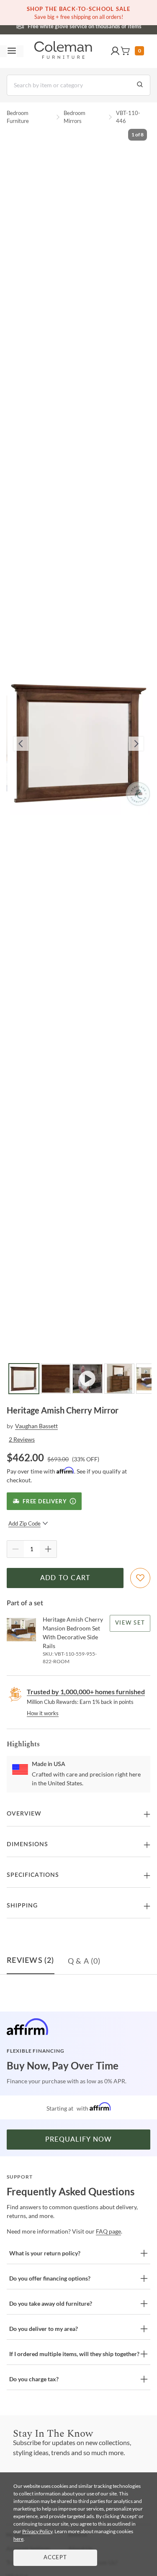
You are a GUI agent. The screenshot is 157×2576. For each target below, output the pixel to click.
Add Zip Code (24, 1523)
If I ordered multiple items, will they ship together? (74, 2354)
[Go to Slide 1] (24, 1379)
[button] (115, 51)
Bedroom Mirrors (75, 117)
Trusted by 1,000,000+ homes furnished (86, 1692)
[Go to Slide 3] (88, 1379)
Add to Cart (65, 1578)
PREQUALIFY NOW (79, 2140)
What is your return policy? (45, 2253)
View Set (130, 1623)
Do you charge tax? (34, 2379)
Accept (55, 2558)
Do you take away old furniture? (51, 2303)
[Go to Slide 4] (119, 1379)
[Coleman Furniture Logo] (63, 51)
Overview (24, 1814)
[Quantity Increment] (48, 1549)
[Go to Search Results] (140, 85)
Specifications (33, 1875)
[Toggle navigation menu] (12, 51)
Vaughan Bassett (36, 1426)
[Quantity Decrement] (15, 1549)
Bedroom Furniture (18, 117)
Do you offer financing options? (50, 2278)
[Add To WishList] (140, 1578)
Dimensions (27, 1844)
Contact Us (112, 25)
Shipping (22, 1906)
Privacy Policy (37, 2531)
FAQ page (108, 2231)
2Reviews (22, 1439)
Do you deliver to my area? (44, 2329)
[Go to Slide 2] (56, 1379)
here (18, 2539)
